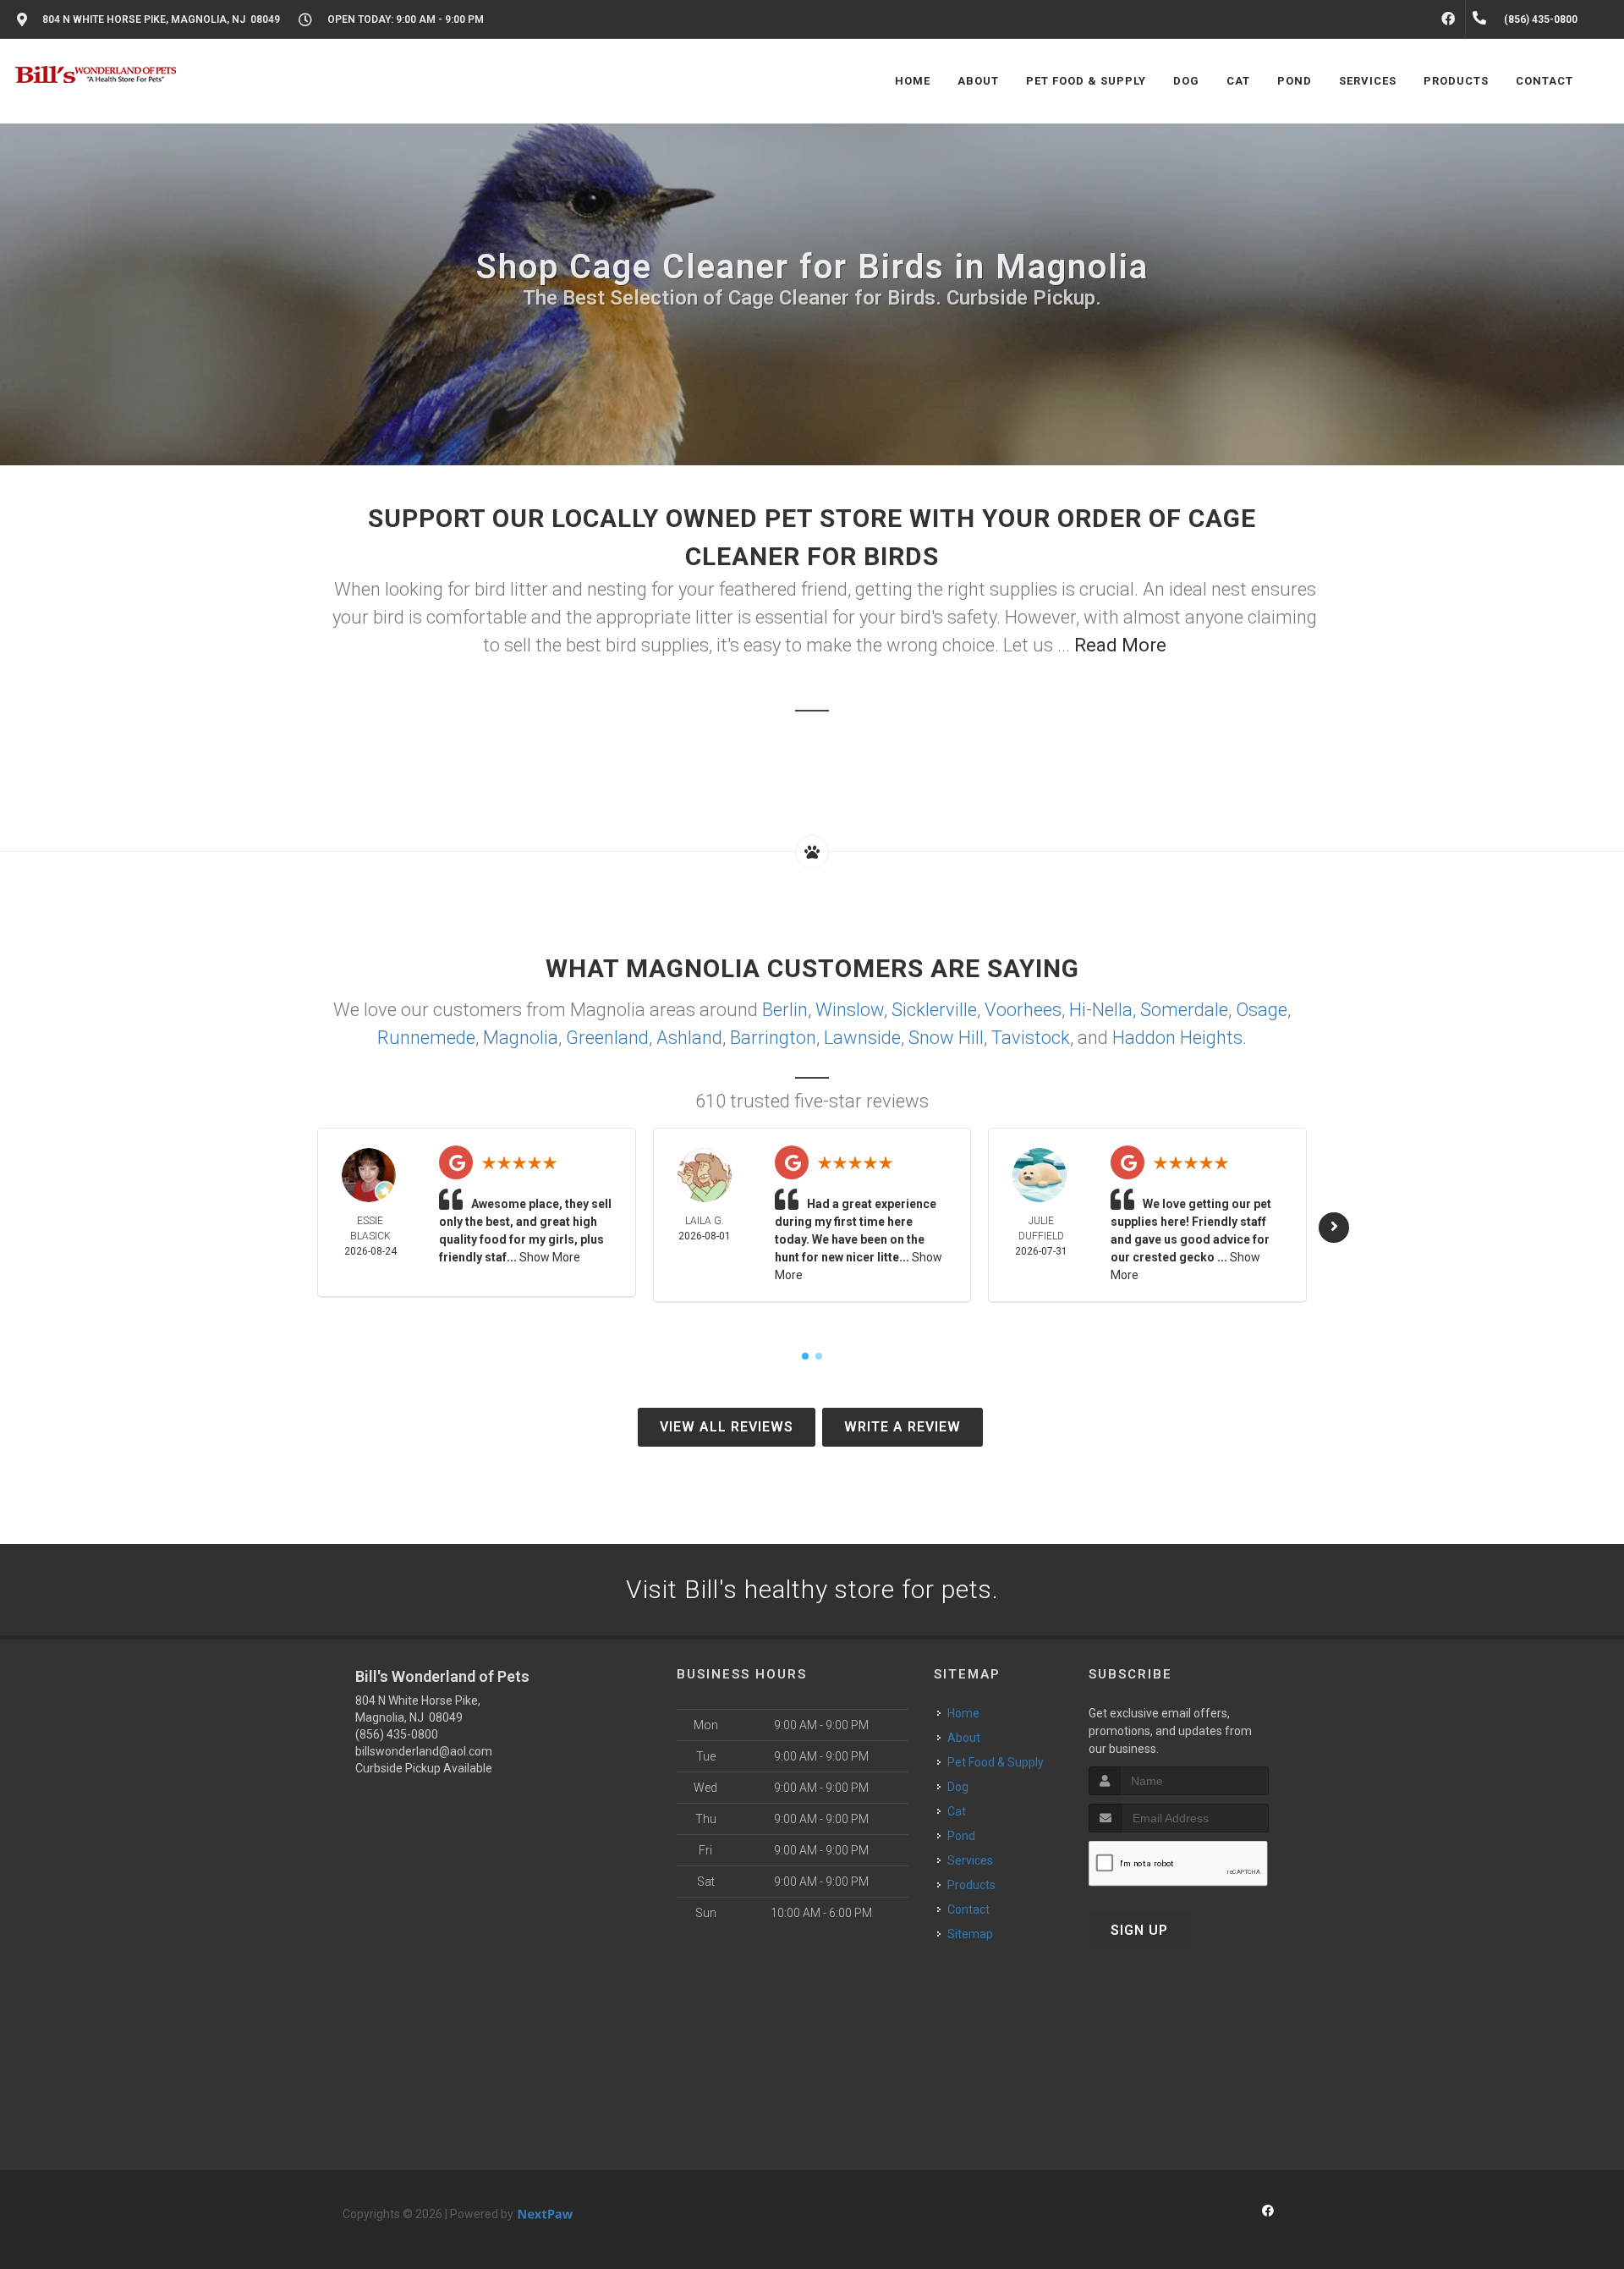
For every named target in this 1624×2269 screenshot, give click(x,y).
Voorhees (1023, 1010)
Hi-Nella (1101, 1010)
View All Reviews (727, 1427)
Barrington (773, 1038)
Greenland (607, 1038)
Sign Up (1139, 1930)
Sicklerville (934, 1010)
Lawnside (862, 1038)
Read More (1120, 645)
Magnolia (521, 1038)
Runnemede (426, 1038)
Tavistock (1031, 1038)
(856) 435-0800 (397, 1734)
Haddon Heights (1177, 1038)
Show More (550, 1257)
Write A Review (903, 1427)
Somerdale (1184, 1010)
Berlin (785, 1010)
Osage (1262, 1010)
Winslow (850, 1010)
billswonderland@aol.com (424, 1751)
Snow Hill (946, 1038)
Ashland (689, 1038)
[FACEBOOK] (1448, 19)
